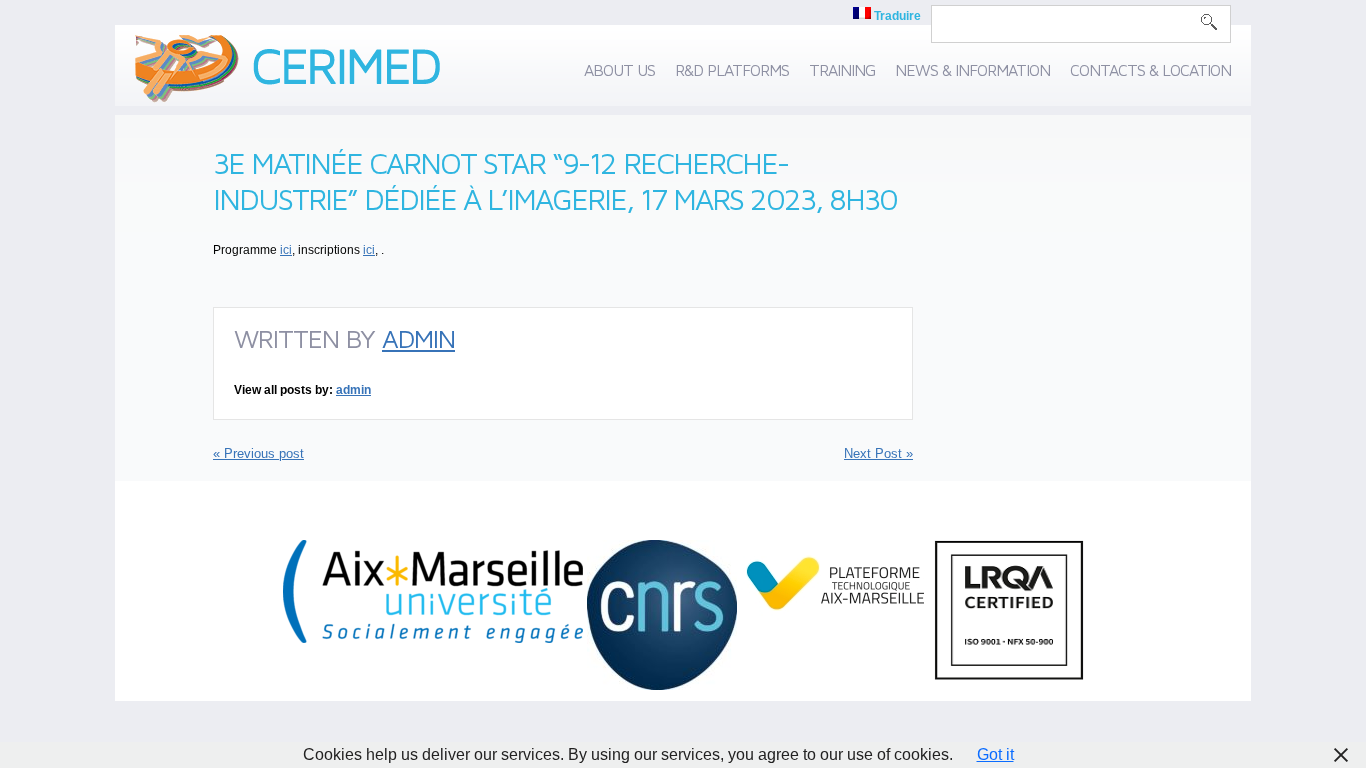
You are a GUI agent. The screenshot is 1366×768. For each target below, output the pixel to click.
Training (842, 70)
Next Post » (878, 453)
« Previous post (258, 453)
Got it (995, 754)
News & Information (972, 70)
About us (619, 70)
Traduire (896, 16)
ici (286, 250)
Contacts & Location (1150, 70)
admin (418, 338)
